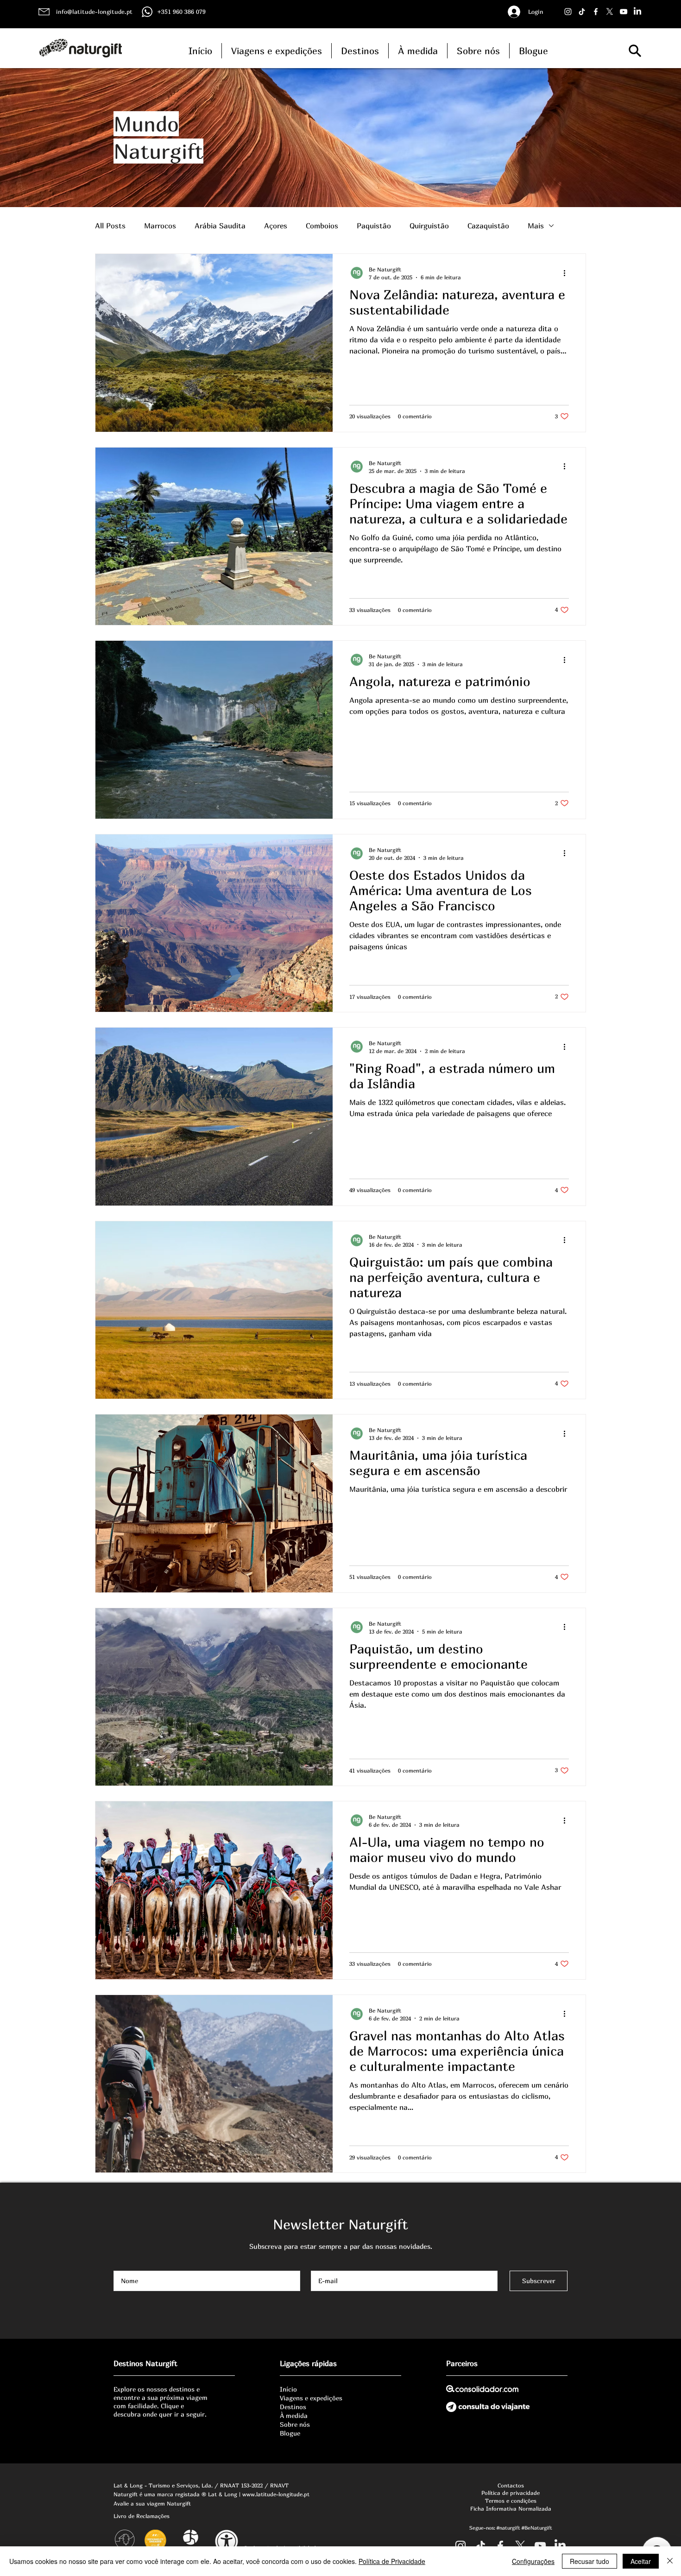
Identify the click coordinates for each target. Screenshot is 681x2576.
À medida (294, 2415)
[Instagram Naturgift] (568, 12)
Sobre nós (295, 2424)
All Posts (110, 226)
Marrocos (160, 226)
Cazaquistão (488, 226)
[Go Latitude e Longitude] (540, 2546)
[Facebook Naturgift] (596, 12)
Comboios (322, 226)
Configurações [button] (533, 2561)
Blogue (290, 2433)
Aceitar (641, 2561)
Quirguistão (429, 226)
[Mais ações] (567, 273)
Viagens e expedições (311, 2398)
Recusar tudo (590, 2561)
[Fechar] (670, 2561)
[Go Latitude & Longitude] (624, 12)
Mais (536, 226)
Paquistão (374, 226)
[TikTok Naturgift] (582, 12)
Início (288, 2389)
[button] (635, 51)
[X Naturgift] (610, 12)
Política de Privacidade (392, 2561)
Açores (276, 226)
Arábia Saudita (220, 226)
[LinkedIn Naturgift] (637, 12)
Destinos (293, 2407)
